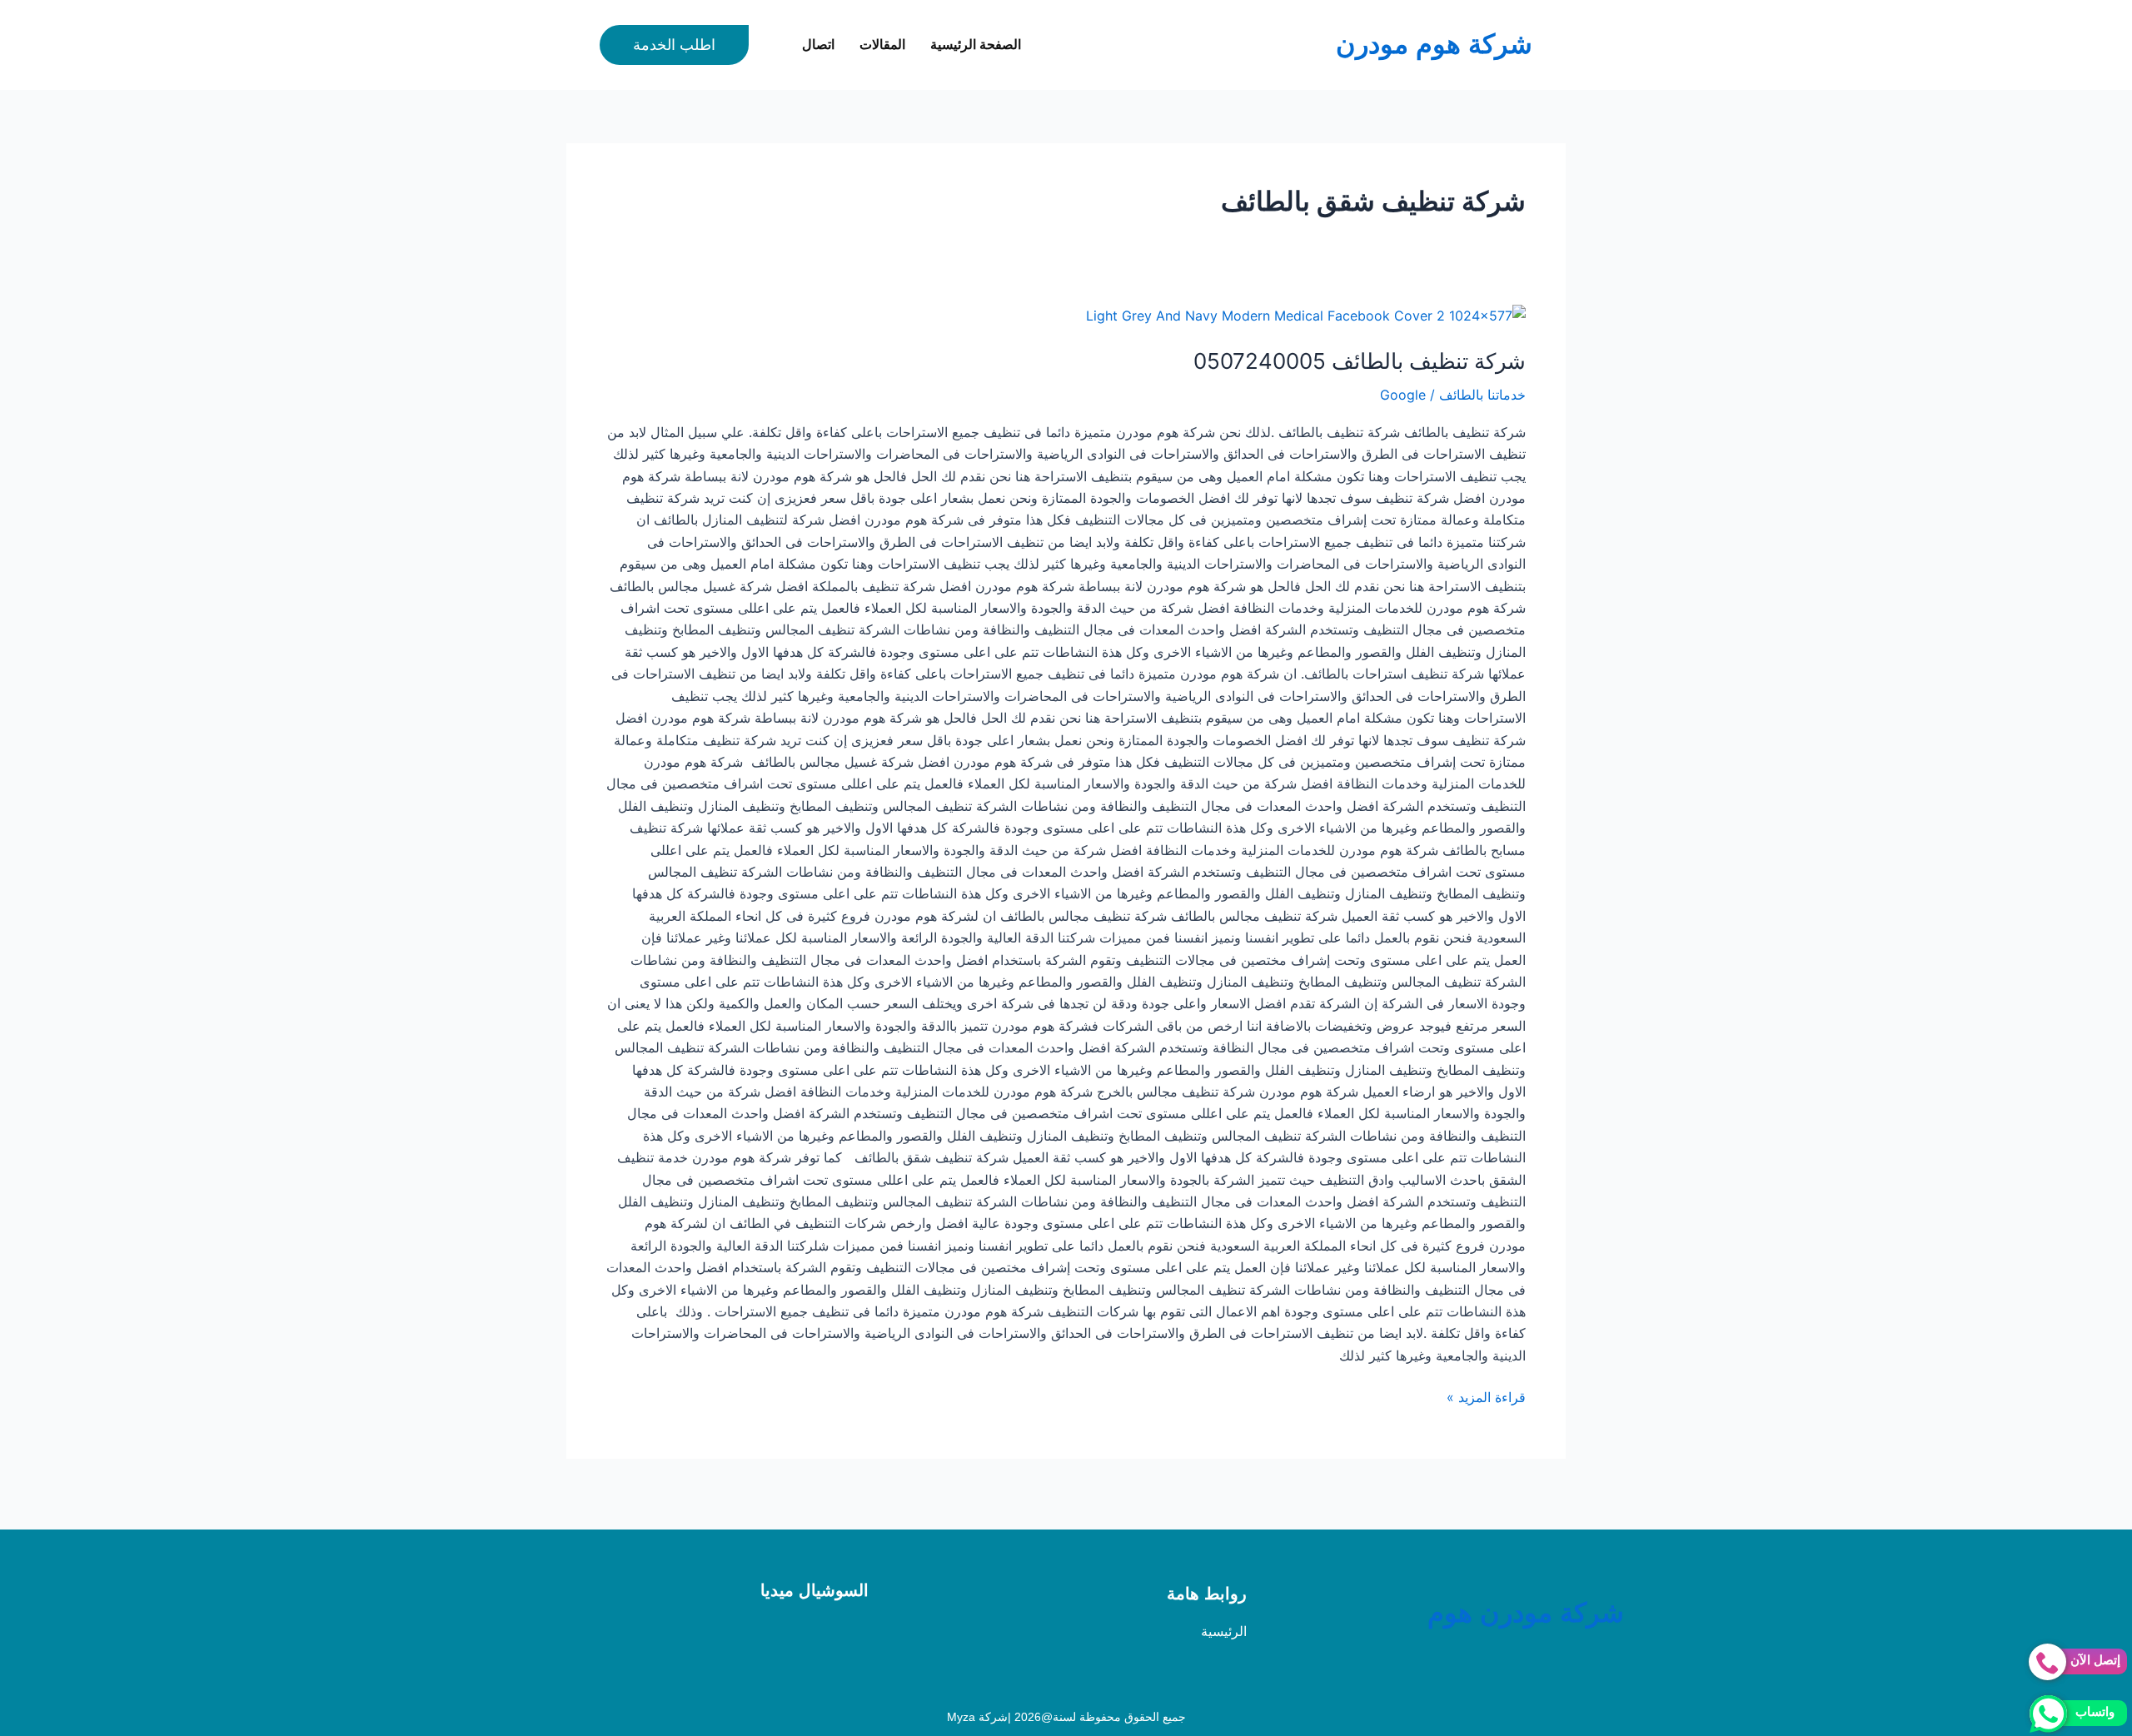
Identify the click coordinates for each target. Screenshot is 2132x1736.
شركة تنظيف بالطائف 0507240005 (1360, 361)
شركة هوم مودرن (1434, 44)
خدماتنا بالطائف (1482, 395)
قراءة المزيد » (1486, 1396)
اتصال (818, 45)
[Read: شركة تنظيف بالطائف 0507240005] (1306, 315)
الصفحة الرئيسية (976, 45)
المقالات (882, 45)
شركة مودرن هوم (1526, 1613)
